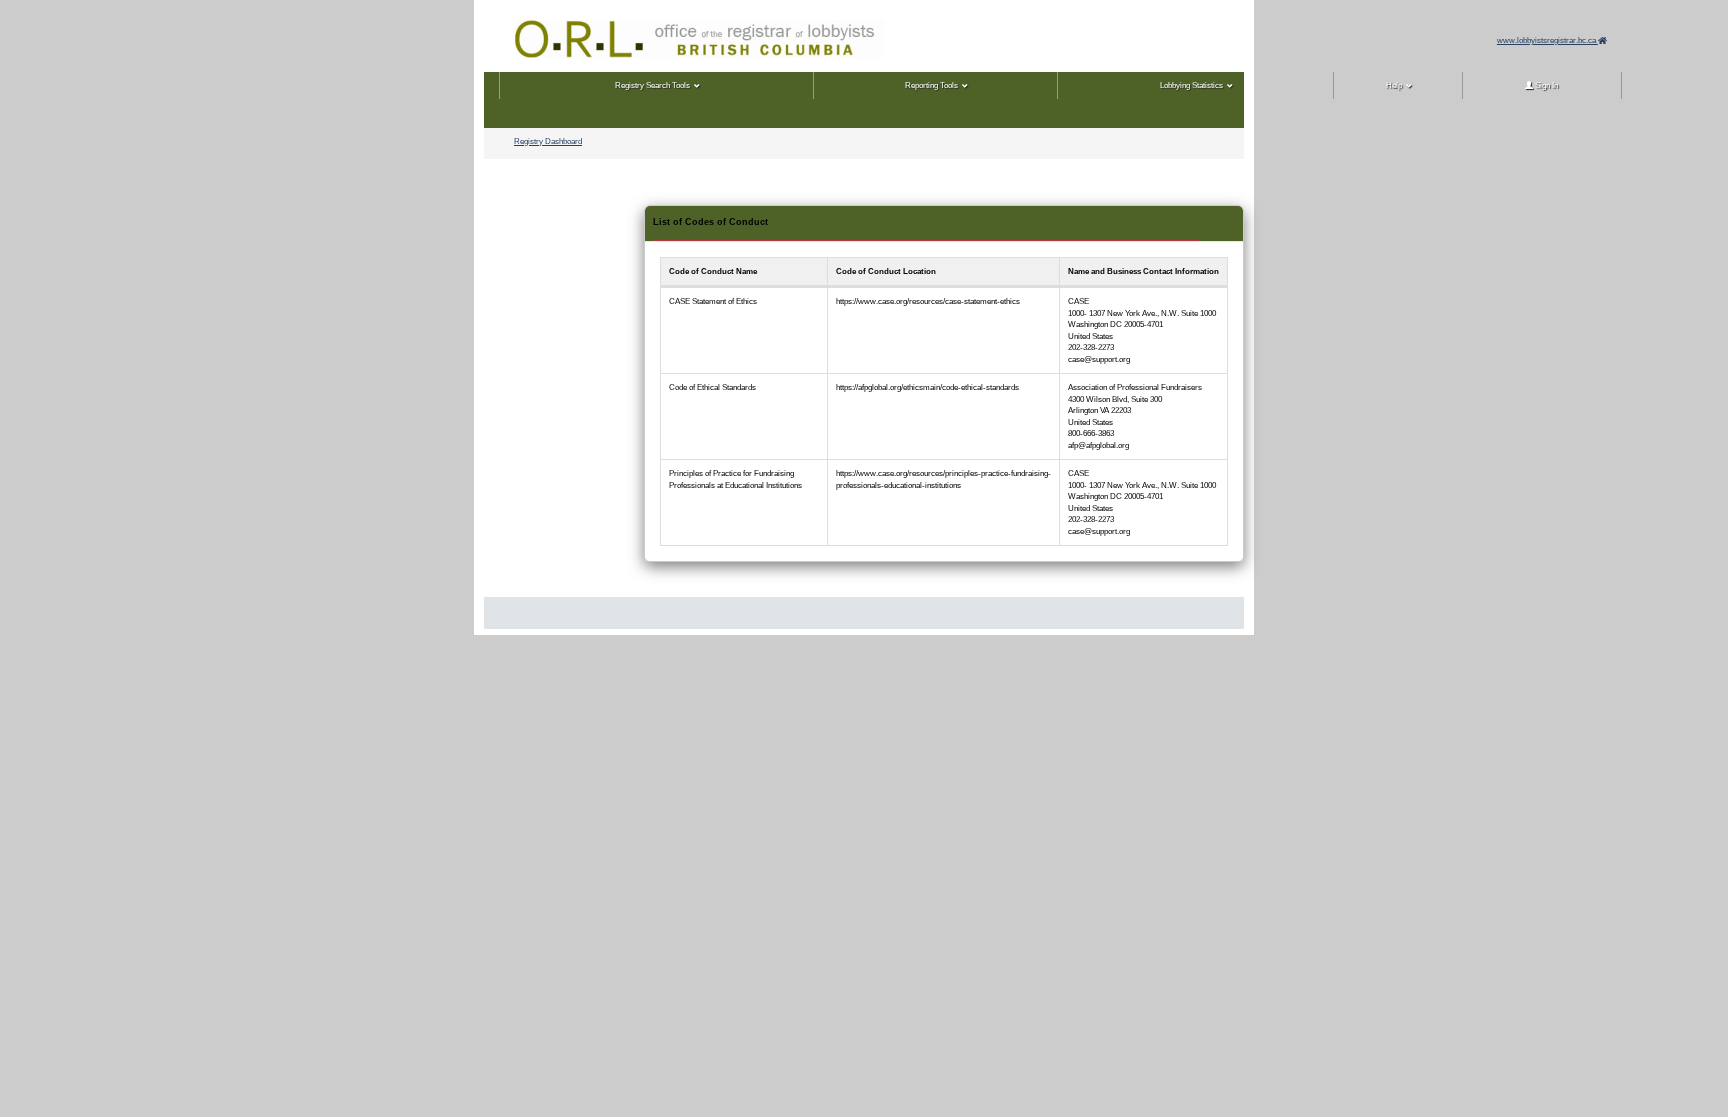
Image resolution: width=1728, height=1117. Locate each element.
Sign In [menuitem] (1545, 85)
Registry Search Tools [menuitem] (652, 85)
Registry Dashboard (548, 141)
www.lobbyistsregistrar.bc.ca (1547, 40)
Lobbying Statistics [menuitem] (1191, 85)
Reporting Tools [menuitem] (931, 85)
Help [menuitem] (1394, 85)
